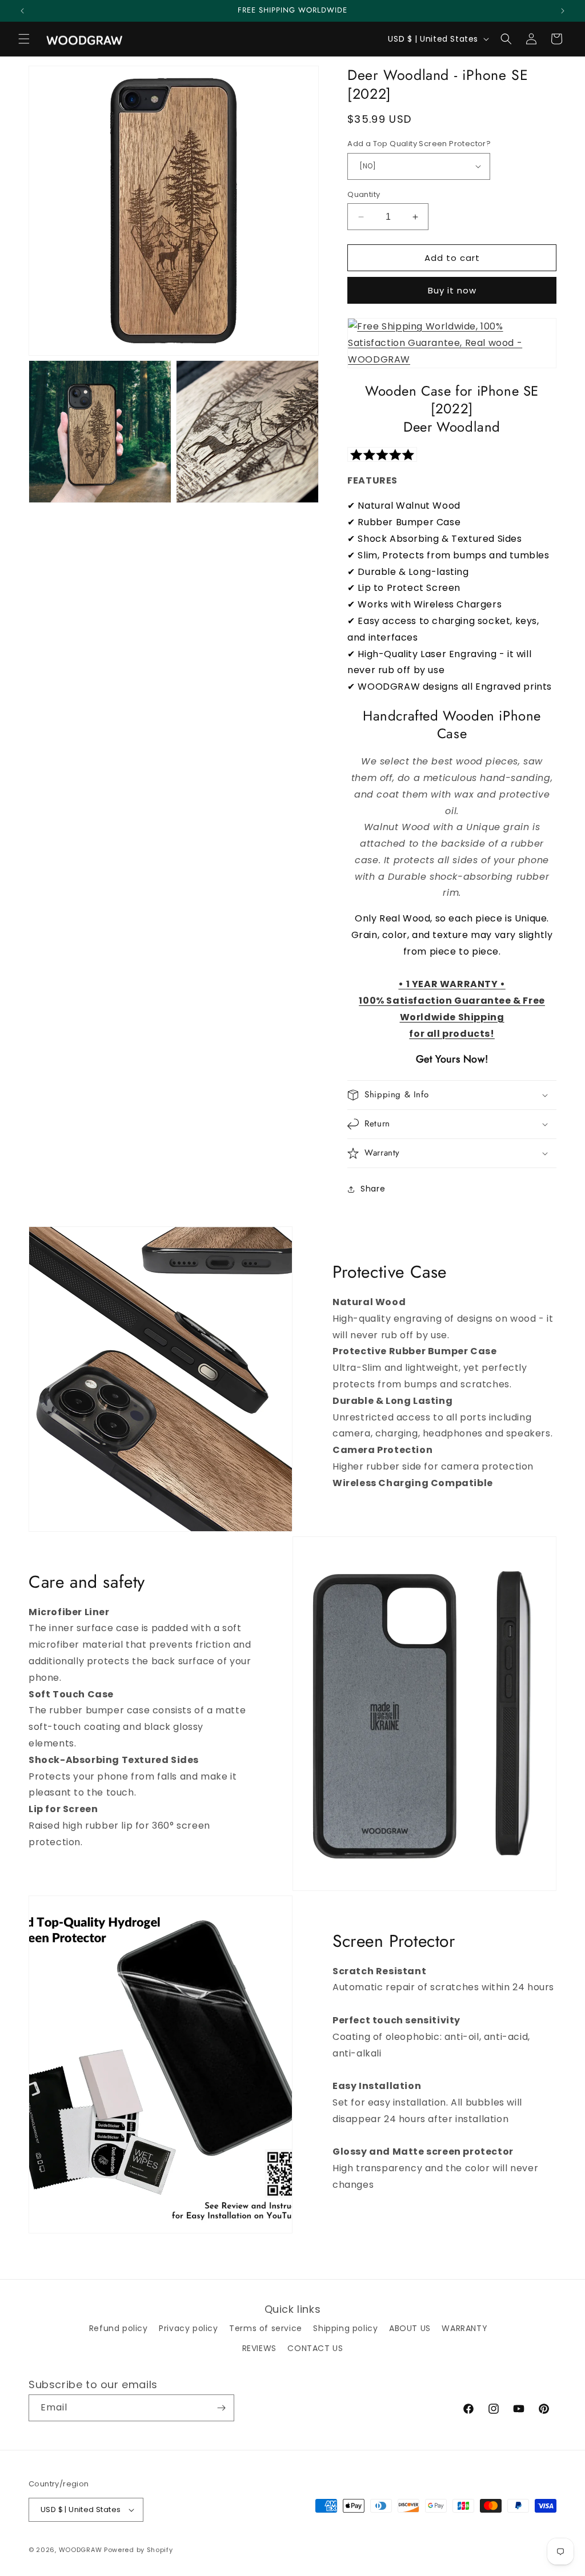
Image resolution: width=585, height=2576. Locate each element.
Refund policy (119, 2328)
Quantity (364, 194)
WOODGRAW (81, 2550)
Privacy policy (188, 2328)
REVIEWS (259, 2348)
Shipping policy (345, 2328)
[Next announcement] (563, 11)
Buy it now (452, 290)
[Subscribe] (221, 2408)
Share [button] (373, 1189)
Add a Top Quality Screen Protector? (419, 144)
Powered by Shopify (139, 2550)
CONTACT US (315, 2348)
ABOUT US (410, 2328)
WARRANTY (464, 2328)
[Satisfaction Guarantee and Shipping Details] (452, 359)
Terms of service (266, 2328)
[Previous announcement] (22, 11)
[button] (24, 39)
